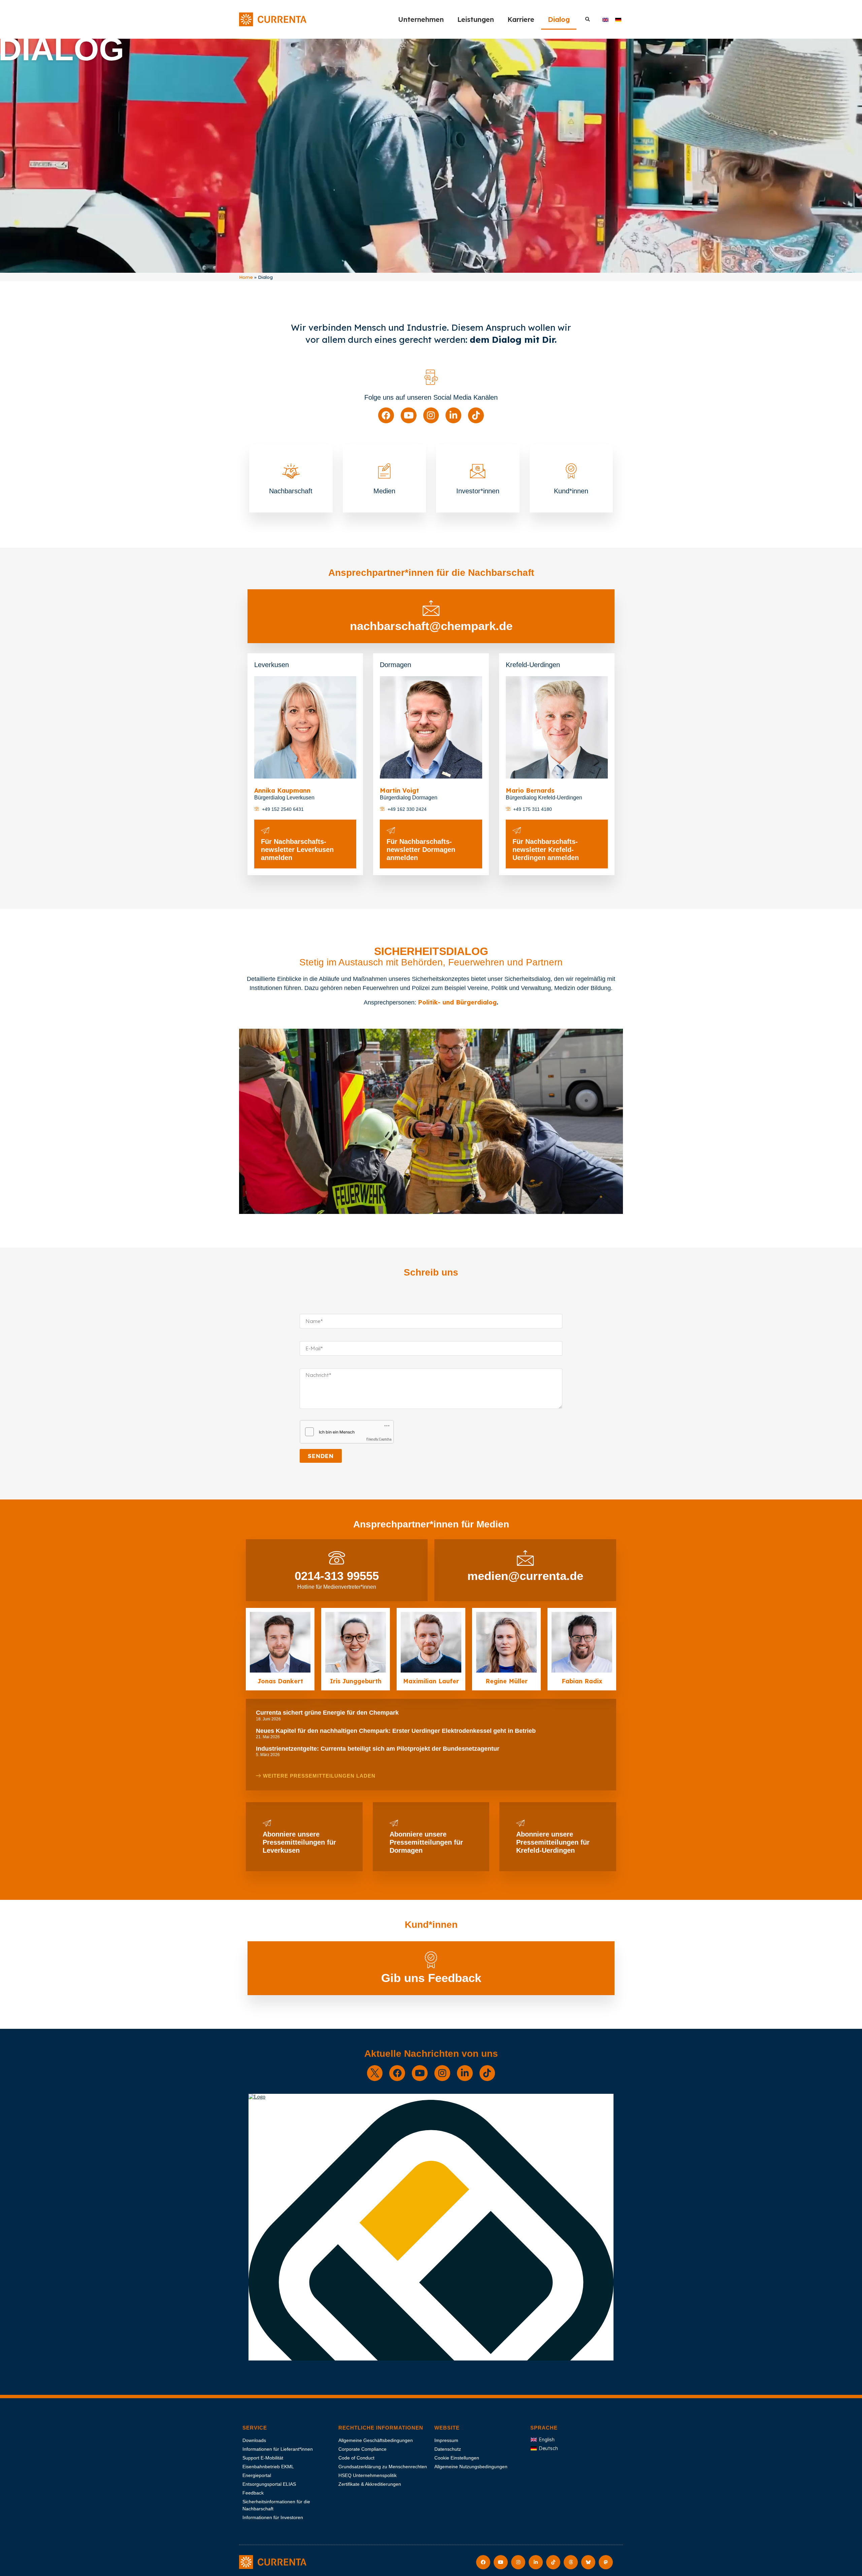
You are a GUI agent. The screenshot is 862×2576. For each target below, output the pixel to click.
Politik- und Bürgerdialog (457, 1002)
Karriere (521, 19)
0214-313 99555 (337, 1576)
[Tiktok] (476, 415)
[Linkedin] (453, 415)
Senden (321, 1456)
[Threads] (571, 2562)
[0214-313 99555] (337, 1558)
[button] (587, 19)
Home (246, 277)
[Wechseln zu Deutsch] (618, 19)
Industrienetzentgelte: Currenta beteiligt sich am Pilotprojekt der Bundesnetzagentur (378, 1749)
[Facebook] (386, 415)
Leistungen (476, 19)
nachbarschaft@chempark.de (431, 626)
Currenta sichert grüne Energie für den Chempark (327, 1713)
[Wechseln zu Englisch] (605, 19)
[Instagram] (431, 415)
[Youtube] (409, 415)
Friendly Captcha (379, 1439)
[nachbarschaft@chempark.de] (431, 608)
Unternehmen (421, 19)
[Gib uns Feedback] (431, 1960)
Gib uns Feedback (431, 1978)
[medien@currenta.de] (525, 1558)
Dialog (559, 19)
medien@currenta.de (525, 1576)
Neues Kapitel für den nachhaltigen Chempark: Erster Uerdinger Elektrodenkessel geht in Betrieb (396, 1731)
